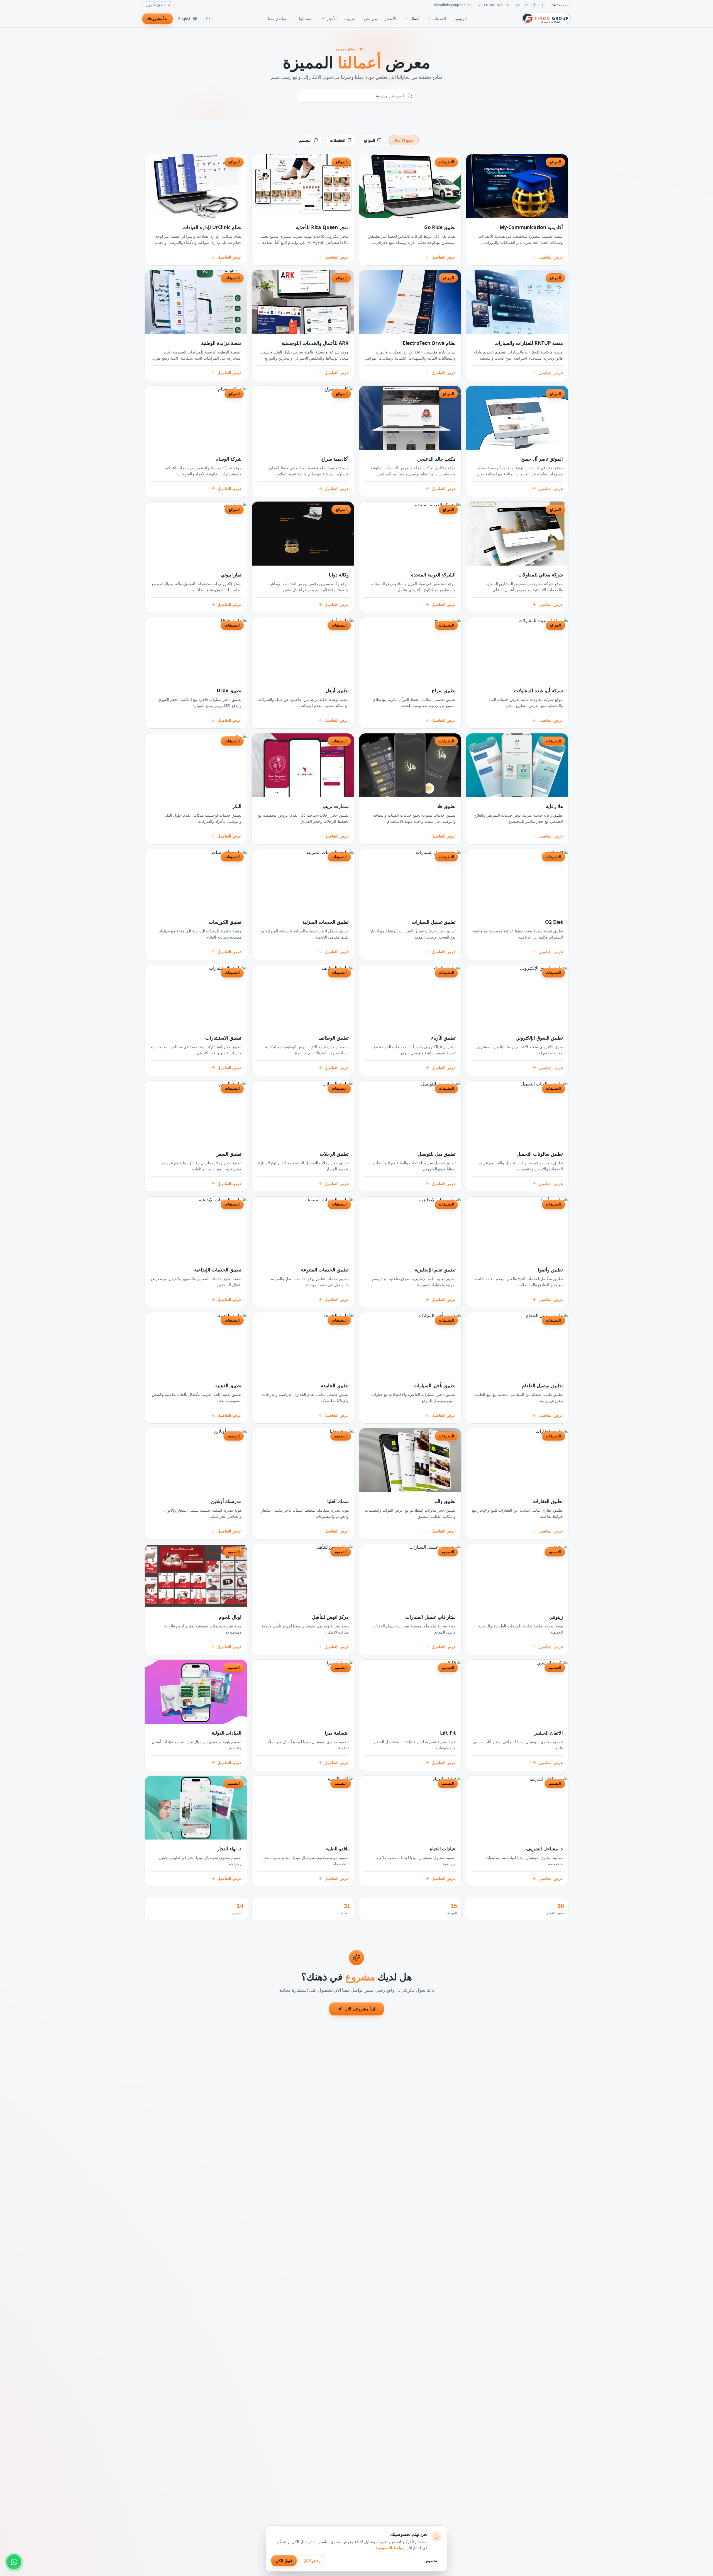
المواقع (369, 140)
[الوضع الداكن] (208, 19)
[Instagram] (534, 5)
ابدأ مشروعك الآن (360, 2009)
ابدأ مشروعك (158, 19)
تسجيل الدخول (156, 5)
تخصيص (431, 2561)
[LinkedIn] (518, 5)
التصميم (305, 140)
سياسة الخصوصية (390, 2548)
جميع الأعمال (404, 140)
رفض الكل (312, 2561)
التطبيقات (338, 140)
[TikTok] (526, 5)
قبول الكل (284, 2561)
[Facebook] (542, 5)
